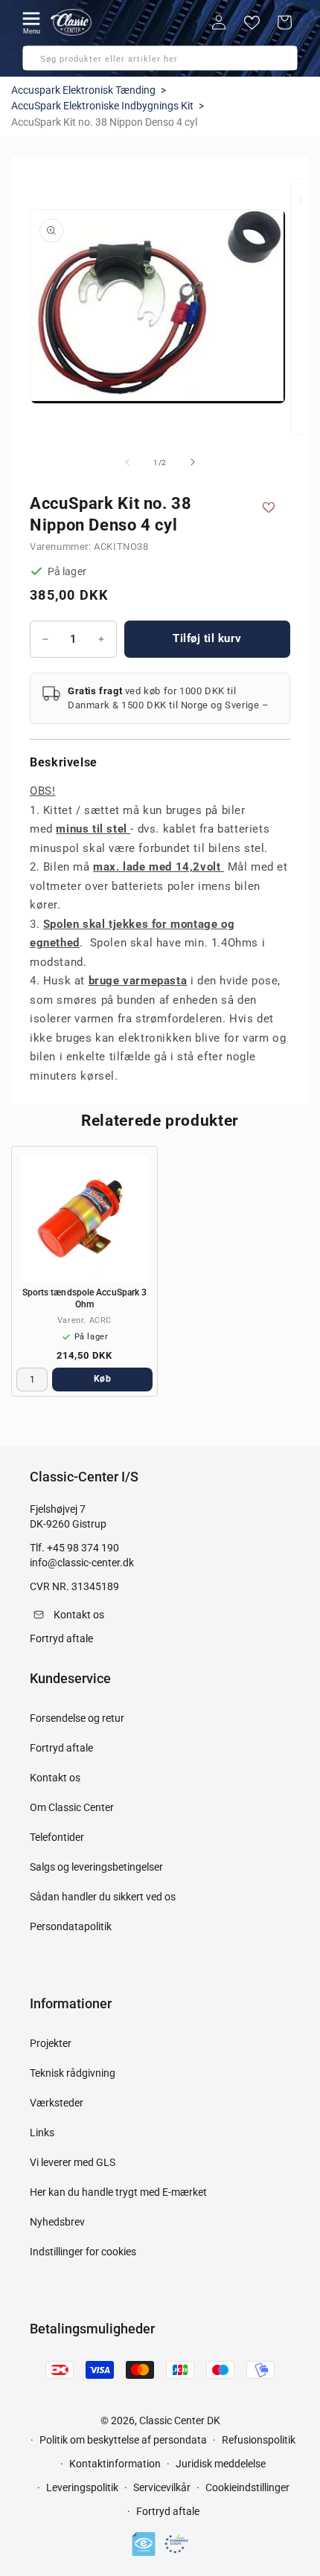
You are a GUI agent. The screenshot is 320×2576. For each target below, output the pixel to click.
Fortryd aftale (61, 1748)
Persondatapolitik (71, 1926)
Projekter (51, 2043)
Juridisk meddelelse (221, 2464)
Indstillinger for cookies (83, 2252)
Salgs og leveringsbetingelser (96, 1867)
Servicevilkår (162, 2487)
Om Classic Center (72, 1807)
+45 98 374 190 (83, 1548)
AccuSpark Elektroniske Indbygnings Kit (102, 106)
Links (42, 2133)
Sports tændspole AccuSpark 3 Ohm (85, 1298)
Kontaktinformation (115, 2464)
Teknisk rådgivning (73, 2073)
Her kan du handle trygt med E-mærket (118, 2192)
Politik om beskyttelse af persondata (123, 2440)
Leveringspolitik (82, 2487)
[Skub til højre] (193, 462)
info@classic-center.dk (82, 1563)
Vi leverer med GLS (73, 2162)
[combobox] (160, 58)
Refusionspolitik (259, 2440)
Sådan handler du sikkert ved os (103, 1897)
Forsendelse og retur (77, 1718)
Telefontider (57, 1837)
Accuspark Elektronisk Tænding (83, 90)
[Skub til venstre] (127, 462)
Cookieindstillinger (247, 2487)
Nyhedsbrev (57, 2222)
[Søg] (39, 63)
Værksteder (57, 2103)
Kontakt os (55, 1778)
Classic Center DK (180, 2420)
